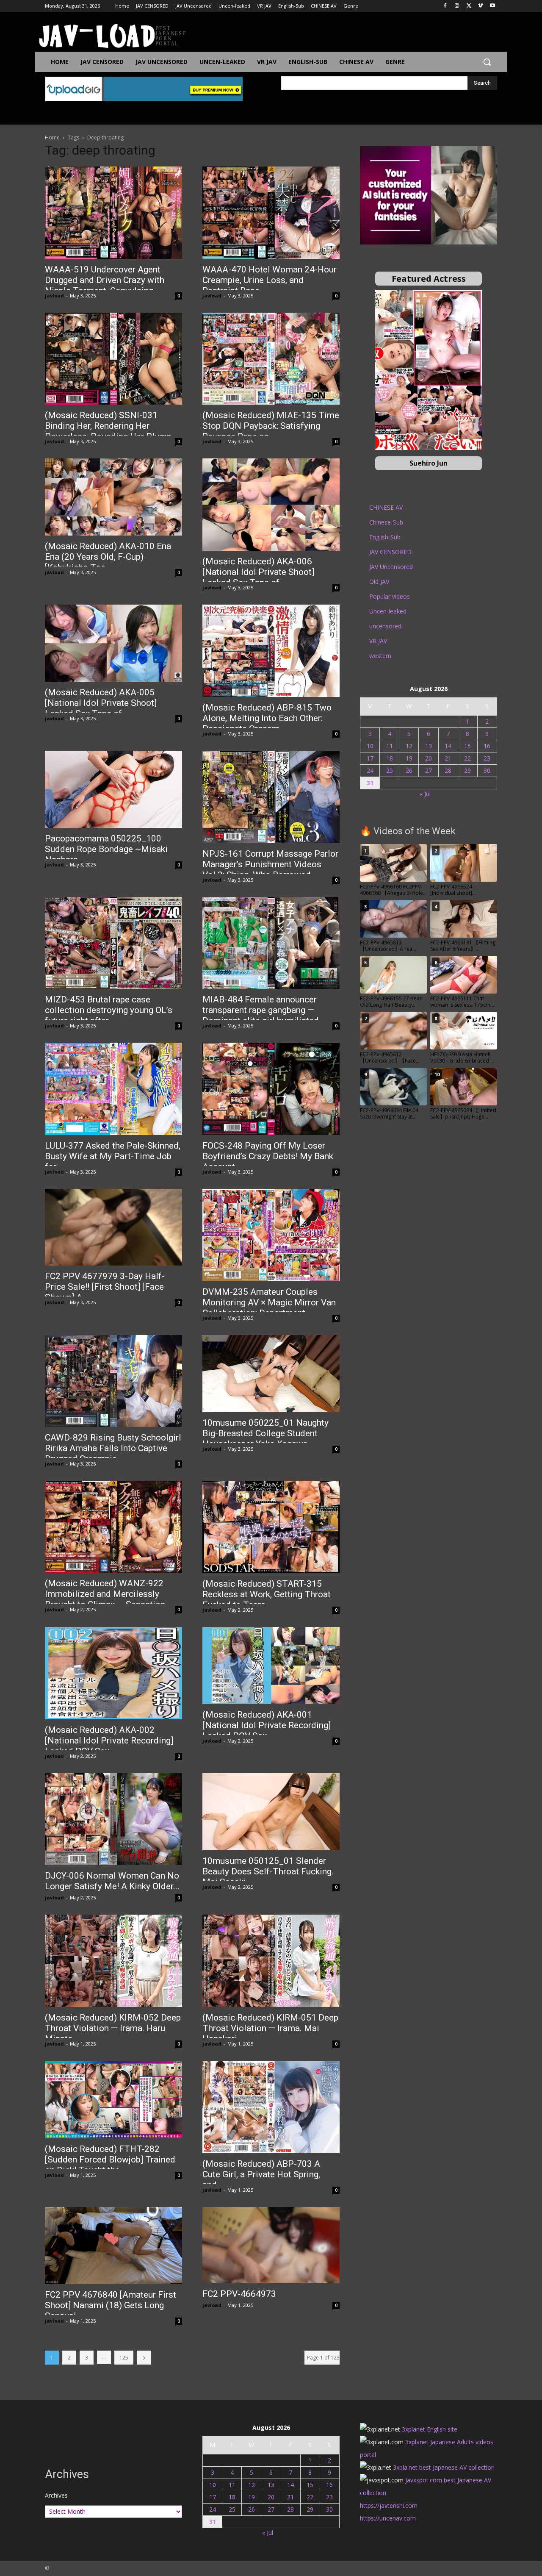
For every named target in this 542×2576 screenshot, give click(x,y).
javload (54, 296)
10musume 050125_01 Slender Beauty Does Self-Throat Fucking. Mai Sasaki (268, 1871)
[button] (487, 62)
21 (448, 758)
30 (487, 770)
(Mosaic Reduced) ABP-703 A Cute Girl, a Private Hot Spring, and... (261, 2174)
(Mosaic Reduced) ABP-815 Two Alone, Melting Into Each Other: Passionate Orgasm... (267, 718)
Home (52, 137)
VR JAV (378, 641)
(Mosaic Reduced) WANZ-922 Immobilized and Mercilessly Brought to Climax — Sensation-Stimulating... (106, 1599)
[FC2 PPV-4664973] (271, 2245)
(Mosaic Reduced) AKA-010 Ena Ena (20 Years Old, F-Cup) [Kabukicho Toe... (108, 557)
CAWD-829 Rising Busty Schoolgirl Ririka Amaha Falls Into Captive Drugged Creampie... (113, 1448)
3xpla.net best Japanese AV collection (444, 2467)
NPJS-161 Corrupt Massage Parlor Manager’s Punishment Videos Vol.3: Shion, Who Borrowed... (270, 864)
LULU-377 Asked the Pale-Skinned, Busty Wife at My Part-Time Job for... (113, 1156)
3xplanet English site (430, 2429)
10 (370, 746)
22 (467, 758)
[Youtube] (492, 6)
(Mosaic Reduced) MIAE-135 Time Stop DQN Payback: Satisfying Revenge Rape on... (271, 426)
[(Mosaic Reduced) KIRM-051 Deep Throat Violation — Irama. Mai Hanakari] (271, 1961)
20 (429, 758)
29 (467, 770)
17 (370, 758)
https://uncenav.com (388, 2518)
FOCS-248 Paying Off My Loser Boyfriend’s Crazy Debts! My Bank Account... (268, 1156)
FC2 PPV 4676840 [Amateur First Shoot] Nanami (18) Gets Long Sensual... (111, 2305)
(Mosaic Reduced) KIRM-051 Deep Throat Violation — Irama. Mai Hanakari (270, 2028)
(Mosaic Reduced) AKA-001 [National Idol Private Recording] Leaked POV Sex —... (267, 1725)
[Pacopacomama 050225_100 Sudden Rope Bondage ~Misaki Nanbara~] (113, 789)
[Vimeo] (480, 6)
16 (487, 746)
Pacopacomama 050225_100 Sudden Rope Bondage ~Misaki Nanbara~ (106, 849)
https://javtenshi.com (389, 2505)
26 (409, 770)
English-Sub (385, 537)
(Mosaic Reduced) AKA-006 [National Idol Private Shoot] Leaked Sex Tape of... (258, 572)
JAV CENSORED (390, 552)
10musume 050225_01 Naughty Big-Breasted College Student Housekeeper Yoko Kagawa (265, 1433)
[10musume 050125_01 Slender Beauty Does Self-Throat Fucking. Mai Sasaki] (271, 1812)
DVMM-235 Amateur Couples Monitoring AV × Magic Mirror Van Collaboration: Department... (269, 1302)
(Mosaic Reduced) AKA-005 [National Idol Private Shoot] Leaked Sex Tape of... (101, 703)
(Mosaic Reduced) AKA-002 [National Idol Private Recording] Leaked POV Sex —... (109, 1740)
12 (409, 746)
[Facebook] (445, 6)
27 (429, 770)
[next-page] (144, 2358)
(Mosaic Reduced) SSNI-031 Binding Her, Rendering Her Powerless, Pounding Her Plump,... (112, 426)
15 (467, 746)
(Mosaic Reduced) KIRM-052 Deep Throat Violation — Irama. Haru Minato (113, 2028)
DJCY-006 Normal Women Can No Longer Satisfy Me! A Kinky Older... (112, 1881)
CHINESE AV (386, 507)
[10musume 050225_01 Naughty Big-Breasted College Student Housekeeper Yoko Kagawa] (271, 1374)
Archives (56, 2495)
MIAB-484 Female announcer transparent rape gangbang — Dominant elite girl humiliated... (264, 1010)
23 (487, 758)
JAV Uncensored (391, 567)
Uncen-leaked (388, 611)
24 (370, 770)
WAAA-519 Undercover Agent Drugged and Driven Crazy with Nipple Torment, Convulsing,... (105, 280)
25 (390, 770)
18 (390, 758)
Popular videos (390, 596)
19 (409, 758)
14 (448, 746)
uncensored (385, 626)
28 (448, 770)
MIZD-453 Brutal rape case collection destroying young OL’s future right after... (109, 1010)
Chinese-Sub (386, 522)
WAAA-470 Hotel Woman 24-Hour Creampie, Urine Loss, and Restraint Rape (270, 280)
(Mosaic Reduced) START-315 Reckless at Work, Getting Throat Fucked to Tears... (267, 1594)
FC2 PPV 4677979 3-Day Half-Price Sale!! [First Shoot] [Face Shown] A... (105, 1287)
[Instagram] (457, 6)
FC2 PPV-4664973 (239, 2294)
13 (429, 746)
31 (370, 783)
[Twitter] (469, 6)
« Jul (425, 794)
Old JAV (379, 582)
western (380, 656)
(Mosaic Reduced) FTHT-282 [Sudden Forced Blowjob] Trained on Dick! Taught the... (110, 2160)
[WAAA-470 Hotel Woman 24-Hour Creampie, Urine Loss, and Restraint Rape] (271, 212)
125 (124, 2358)
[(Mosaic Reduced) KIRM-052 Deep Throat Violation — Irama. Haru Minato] (113, 1961)
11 (390, 746)
